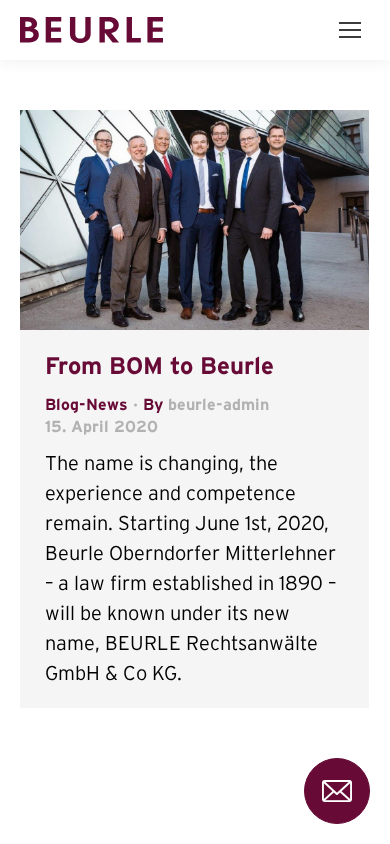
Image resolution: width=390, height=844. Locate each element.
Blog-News (86, 404)
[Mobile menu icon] (350, 30)
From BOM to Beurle (159, 365)
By (206, 404)
